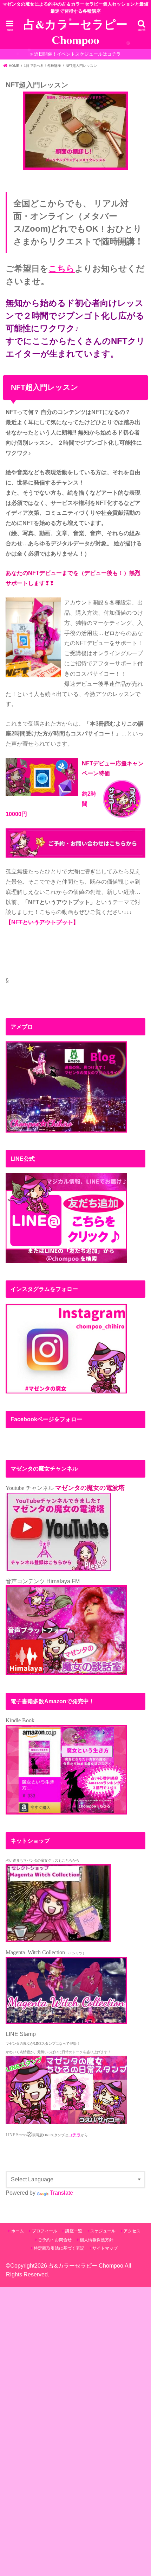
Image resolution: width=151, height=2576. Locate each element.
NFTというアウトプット (42, 922)
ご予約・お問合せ (55, 2240)
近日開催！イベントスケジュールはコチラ (77, 54)
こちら (62, 268)
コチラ (74, 2135)
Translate (61, 2193)
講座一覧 (74, 2231)
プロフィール (45, 2231)
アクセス (132, 2231)
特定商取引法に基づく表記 (59, 2248)
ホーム (18, 2231)
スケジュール (103, 2231)
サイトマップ (105, 2248)
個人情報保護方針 (97, 2240)
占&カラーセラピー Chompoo (75, 32)
